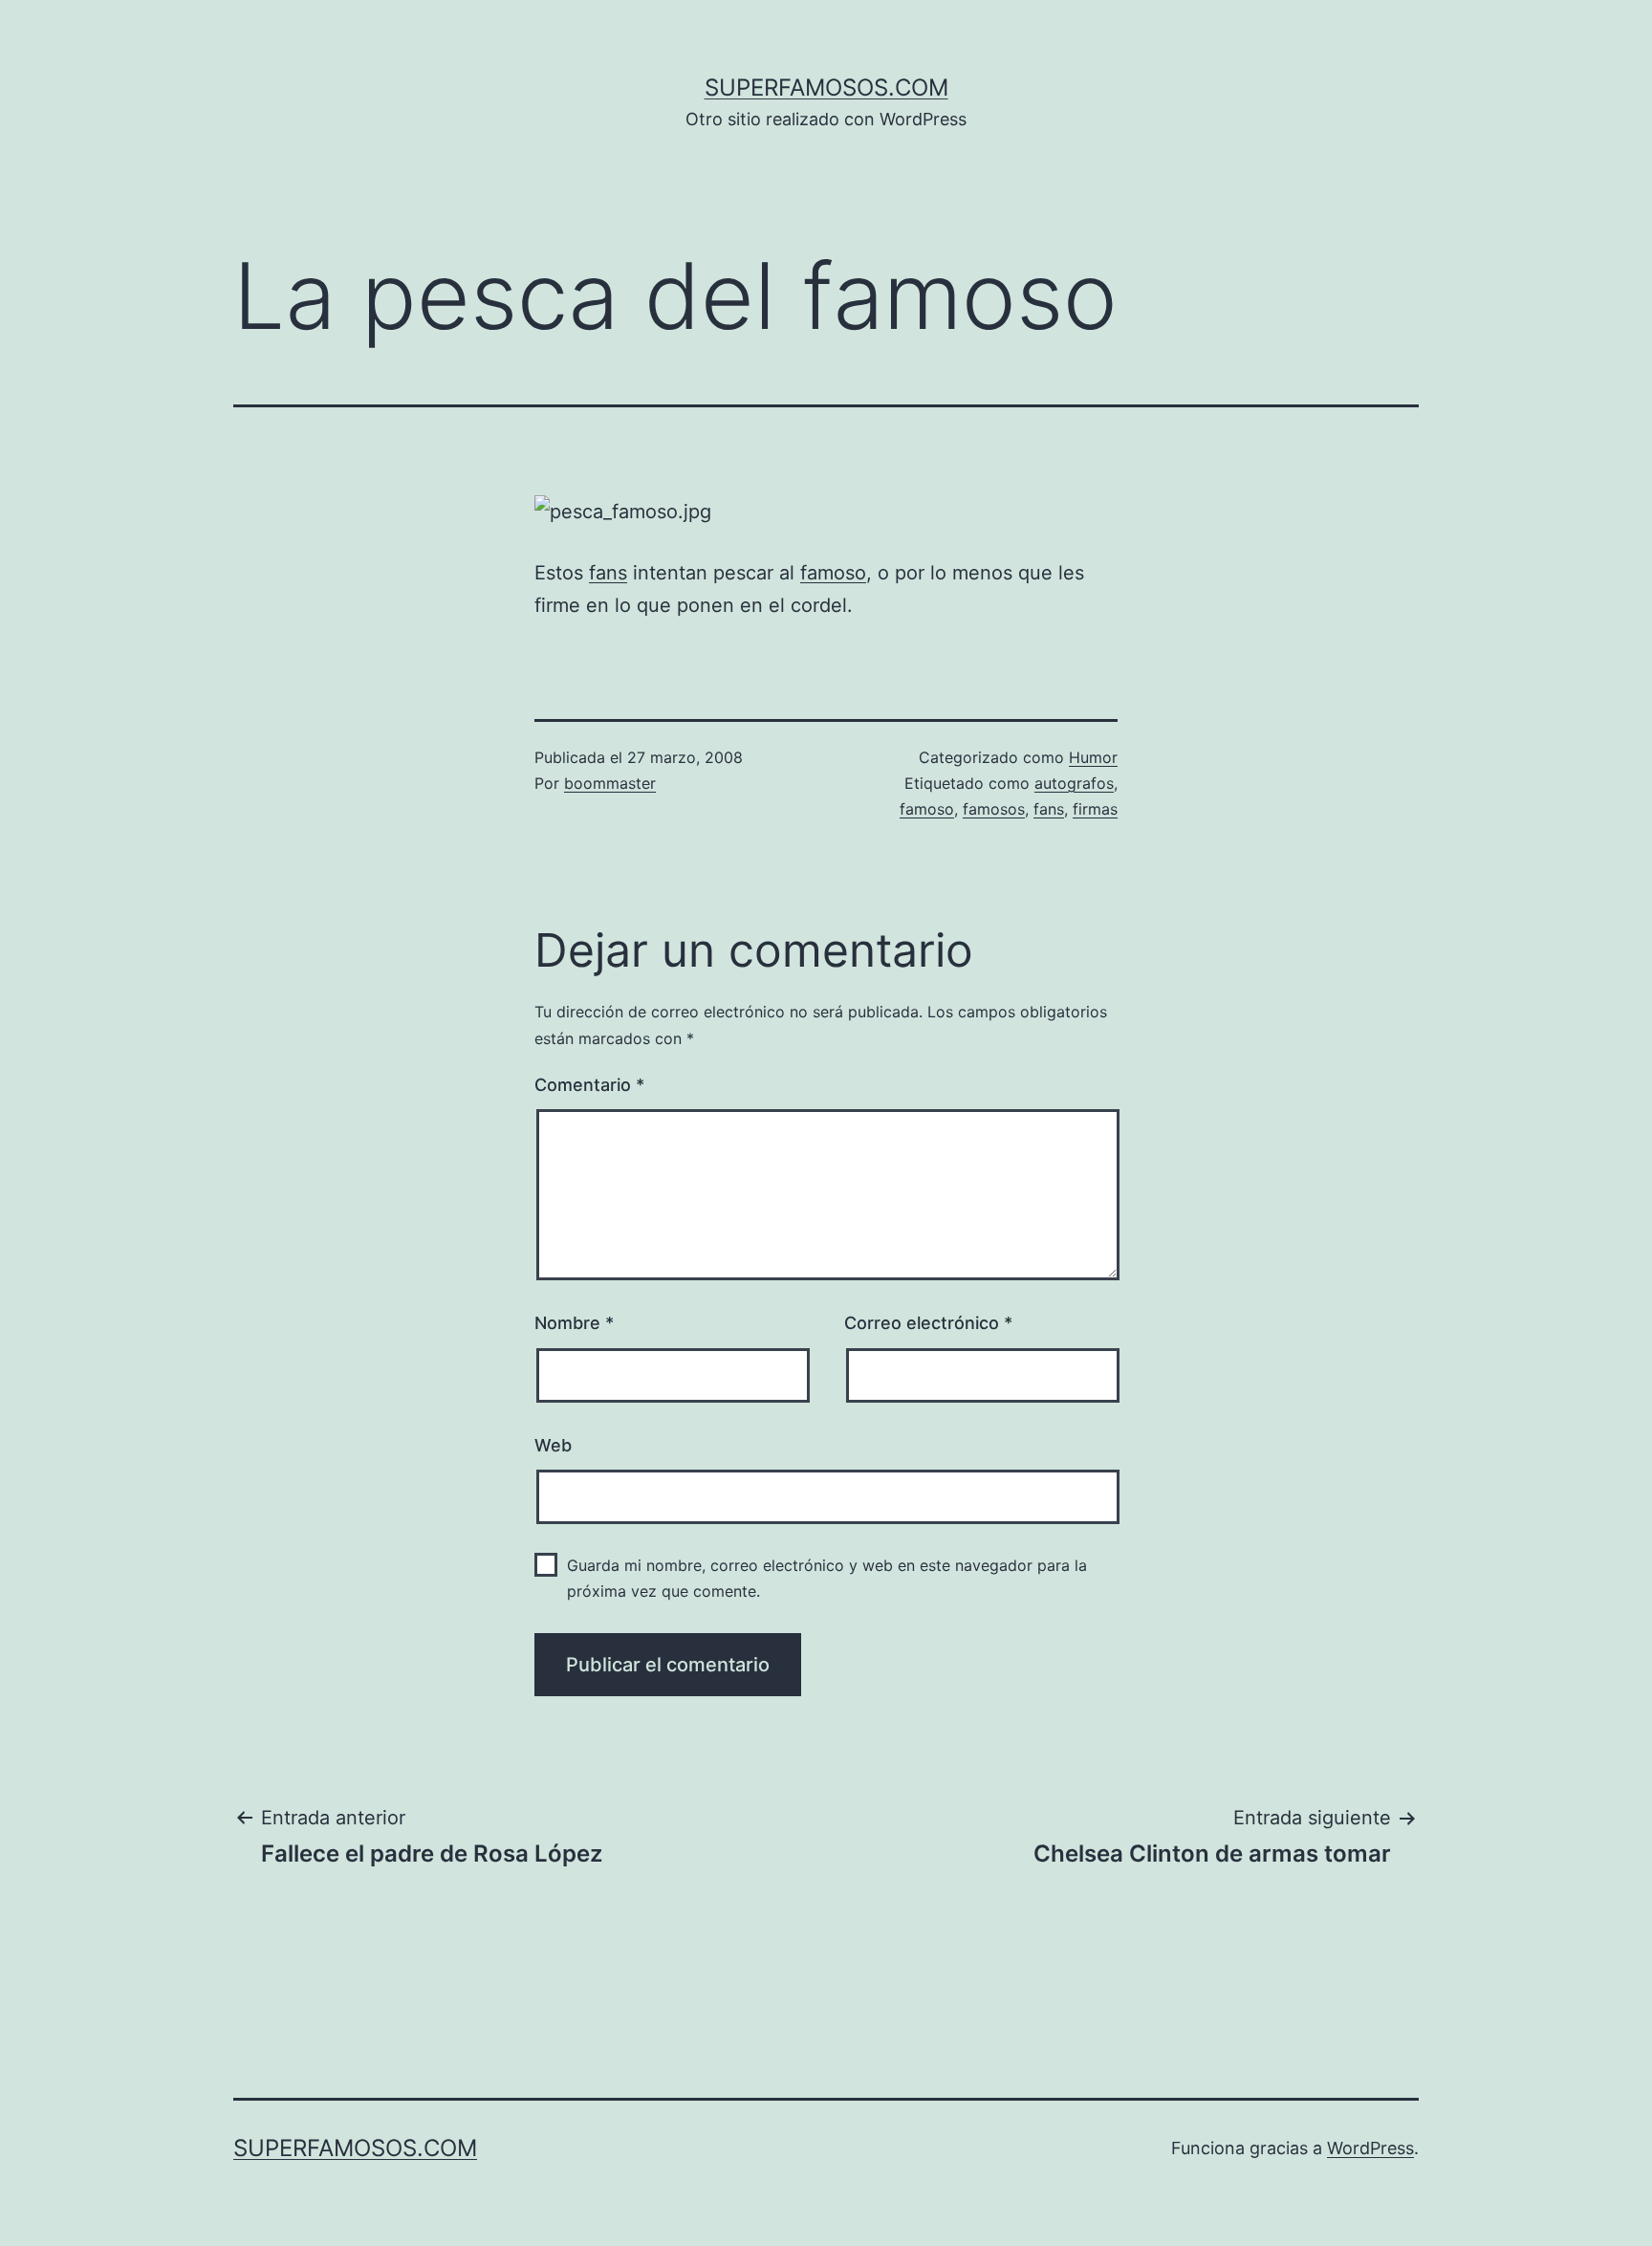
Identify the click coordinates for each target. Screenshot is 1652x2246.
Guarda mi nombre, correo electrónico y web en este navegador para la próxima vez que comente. (827, 1578)
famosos (994, 809)
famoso (833, 573)
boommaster (610, 783)
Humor (1093, 757)
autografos (1074, 783)
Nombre (574, 1323)
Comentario (589, 1085)
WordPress (1370, 2148)
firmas (1095, 809)
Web (553, 1445)
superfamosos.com (826, 87)
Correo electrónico (928, 1323)
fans (608, 573)
